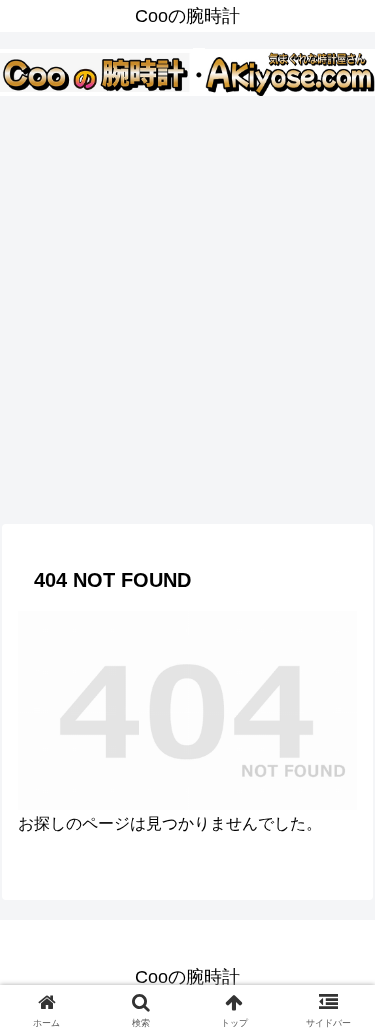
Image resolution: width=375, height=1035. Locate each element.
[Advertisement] (187, 307)
